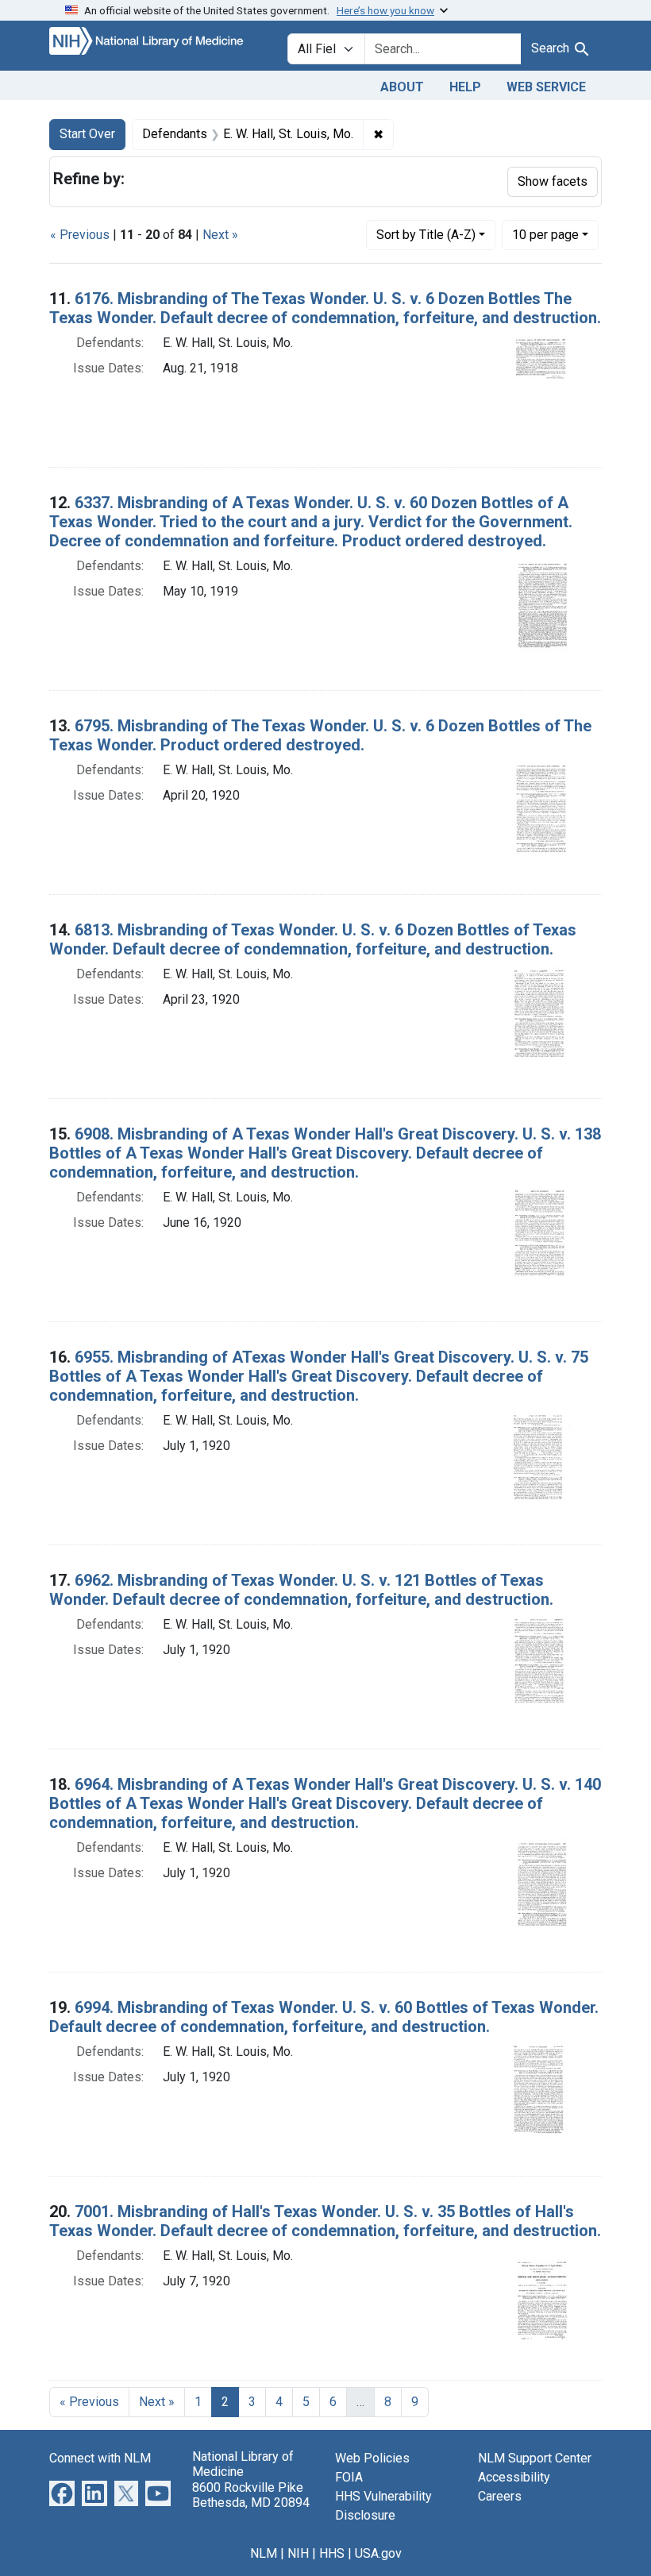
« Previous (80, 235)
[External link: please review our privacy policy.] (62, 2493)
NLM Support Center (535, 2458)
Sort (426, 235)
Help (465, 87)
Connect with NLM (100, 2458)
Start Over (87, 134)
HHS (332, 2553)
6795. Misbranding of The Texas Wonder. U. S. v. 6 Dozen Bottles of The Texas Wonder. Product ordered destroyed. (320, 735)
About (402, 87)
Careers (500, 2496)
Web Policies (372, 2458)
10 (545, 234)
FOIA (349, 2477)
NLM (264, 2553)
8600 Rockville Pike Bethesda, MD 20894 (251, 2495)
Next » (220, 235)
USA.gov (378, 2553)
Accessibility (514, 2477)
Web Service (546, 87)
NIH (298, 2553)
